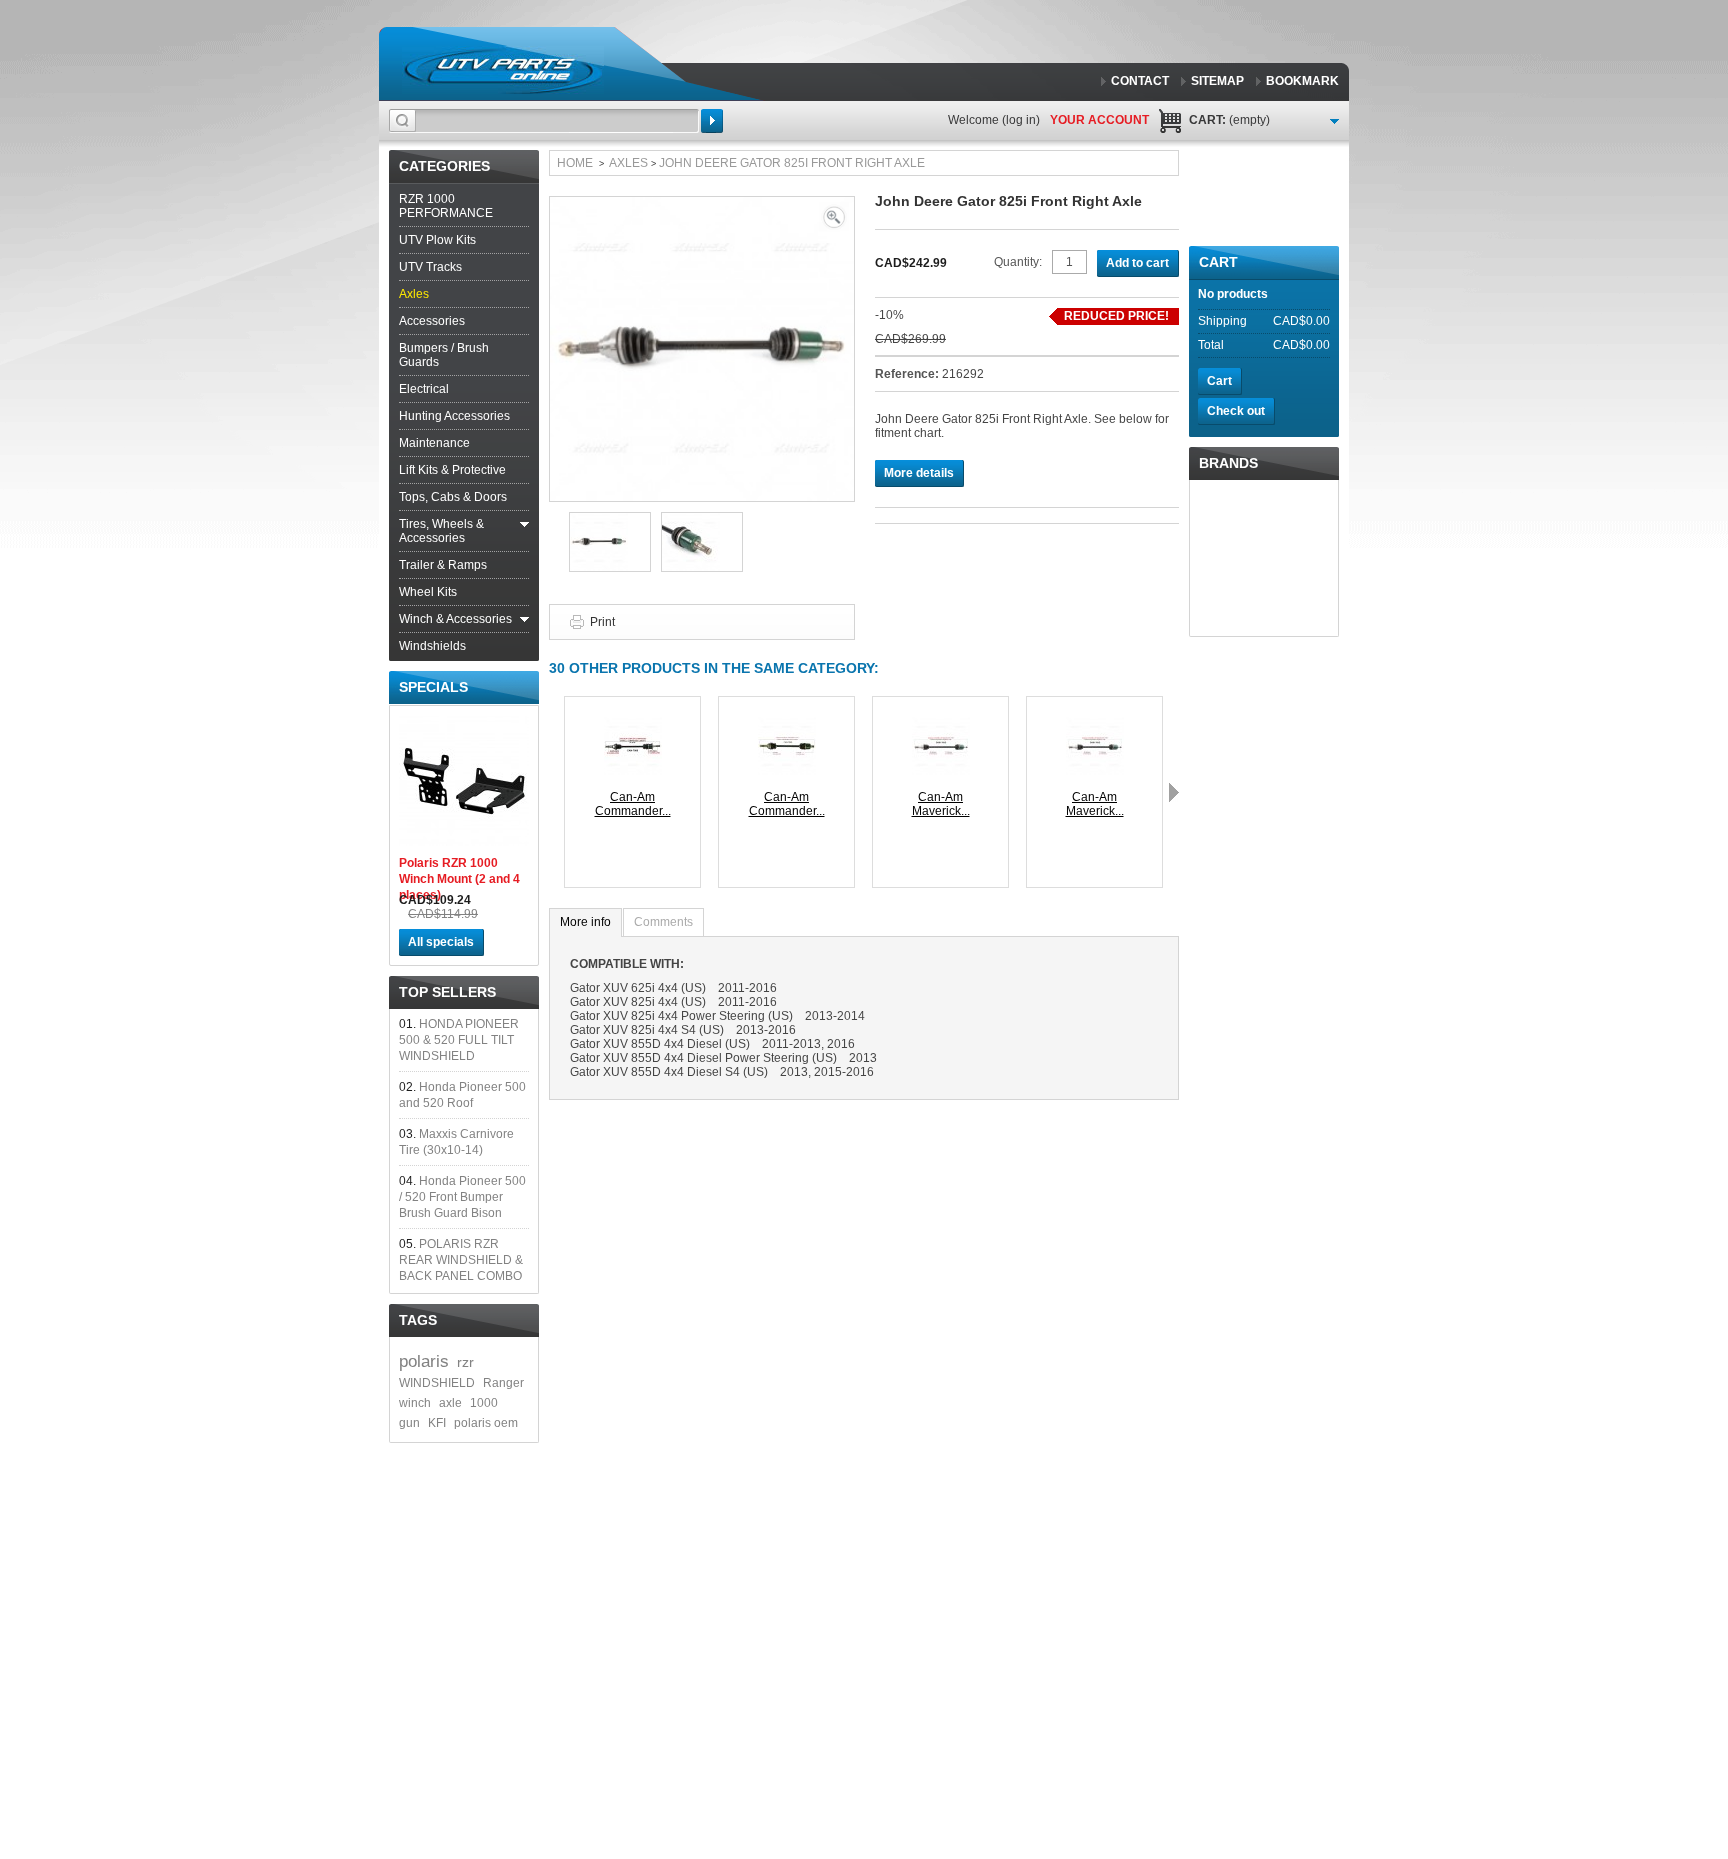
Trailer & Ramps (443, 565)
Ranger (503, 1383)
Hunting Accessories (454, 416)
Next (1174, 792)
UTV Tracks (430, 267)
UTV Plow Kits (437, 240)
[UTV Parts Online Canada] (503, 70)
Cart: (1229, 120)
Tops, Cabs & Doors (453, 497)
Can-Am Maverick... (941, 804)
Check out (1236, 411)
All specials (441, 942)
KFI (437, 1423)
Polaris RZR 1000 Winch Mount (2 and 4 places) (459, 879)
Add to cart (1137, 263)
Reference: (908, 374)
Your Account (1099, 120)
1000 (484, 1403)
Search (712, 121)
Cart (1218, 262)
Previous (554, 792)
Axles (414, 294)
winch (415, 1403)
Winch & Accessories (455, 619)
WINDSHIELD (437, 1383)
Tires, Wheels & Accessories (441, 531)
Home (575, 163)
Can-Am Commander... (633, 804)
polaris (424, 1361)
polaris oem (486, 1423)
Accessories (432, 321)
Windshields (432, 646)
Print (602, 622)
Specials (433, 687)
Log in (1021, 120)
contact (1140, 81)
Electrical (424, 389)
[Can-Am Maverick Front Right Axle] (1095, 724)
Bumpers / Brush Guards (444, 355)
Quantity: (1018, 262)
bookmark (1302, 81)
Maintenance (434, 443)
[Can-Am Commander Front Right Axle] (633, 724)
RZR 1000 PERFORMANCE (446, 206)
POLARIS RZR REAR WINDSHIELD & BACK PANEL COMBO (461, 1260)
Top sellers (447, 992)
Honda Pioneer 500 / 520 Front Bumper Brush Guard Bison (462, 1197)
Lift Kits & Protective (452, 470)
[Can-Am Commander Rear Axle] (787, 724)
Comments (663, 922)
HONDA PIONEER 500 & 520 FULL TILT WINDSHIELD (459, 1040)
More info (585, 922)
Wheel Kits (428, 592)
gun (409, 1423)
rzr (465, 1362)
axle (450, 1403)
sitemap (1217, 81)
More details (919, 473)
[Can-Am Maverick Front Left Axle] (941, 724)
